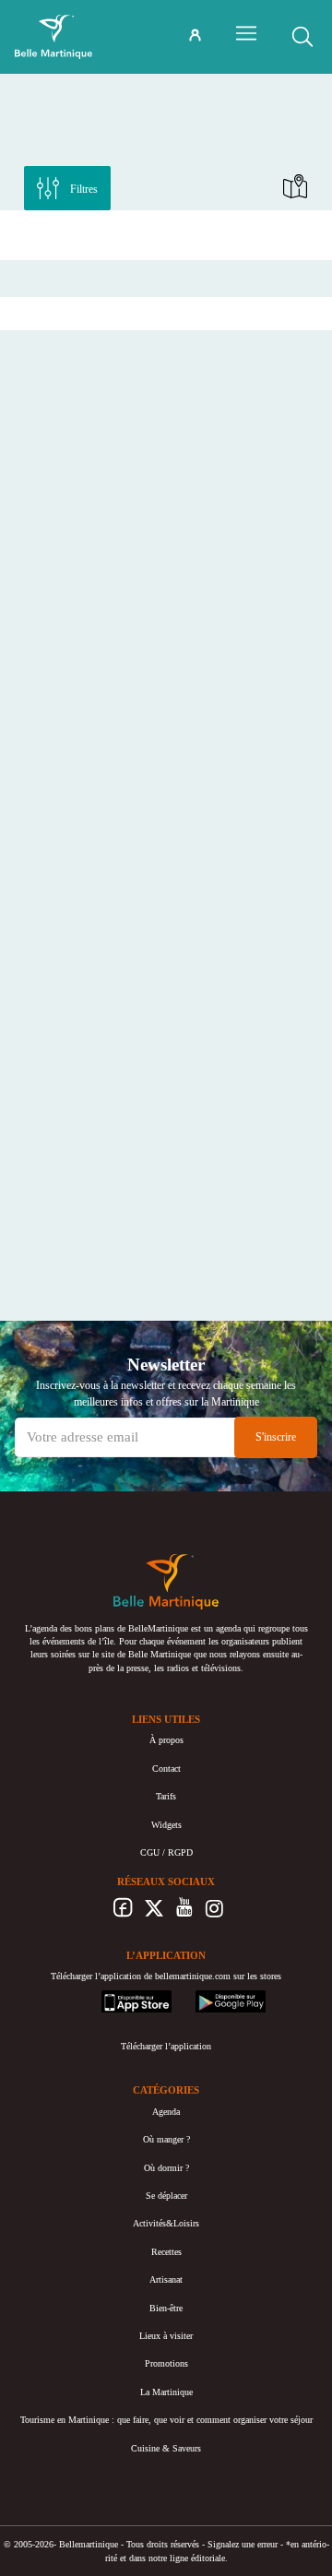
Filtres (84, 189)
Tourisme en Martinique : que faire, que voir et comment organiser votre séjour (166, 2420)
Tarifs (166, 1796)
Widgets (166, 1825)
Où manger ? (166, 2139)
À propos (166, 1740)
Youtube (184, 1913)
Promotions (166, 2363)
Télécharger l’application (166, 2046)
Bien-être (166, 2308)
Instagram (214, 1913)
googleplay (216, 1996)
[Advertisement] (166, 233)
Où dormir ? (166, 2168)
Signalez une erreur (243, 2544)
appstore (117, 1996)
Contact (166, 1769)
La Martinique (166, 2392)
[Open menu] (246, 33)
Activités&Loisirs (166, 2223)
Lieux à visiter (166, 2336)
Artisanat (166, 2279)
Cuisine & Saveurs (166, 2448)
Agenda (166, 2112)
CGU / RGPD (166, 1852)
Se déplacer (166, 2196)
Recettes (166, 2252)
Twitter (154, 1913)
